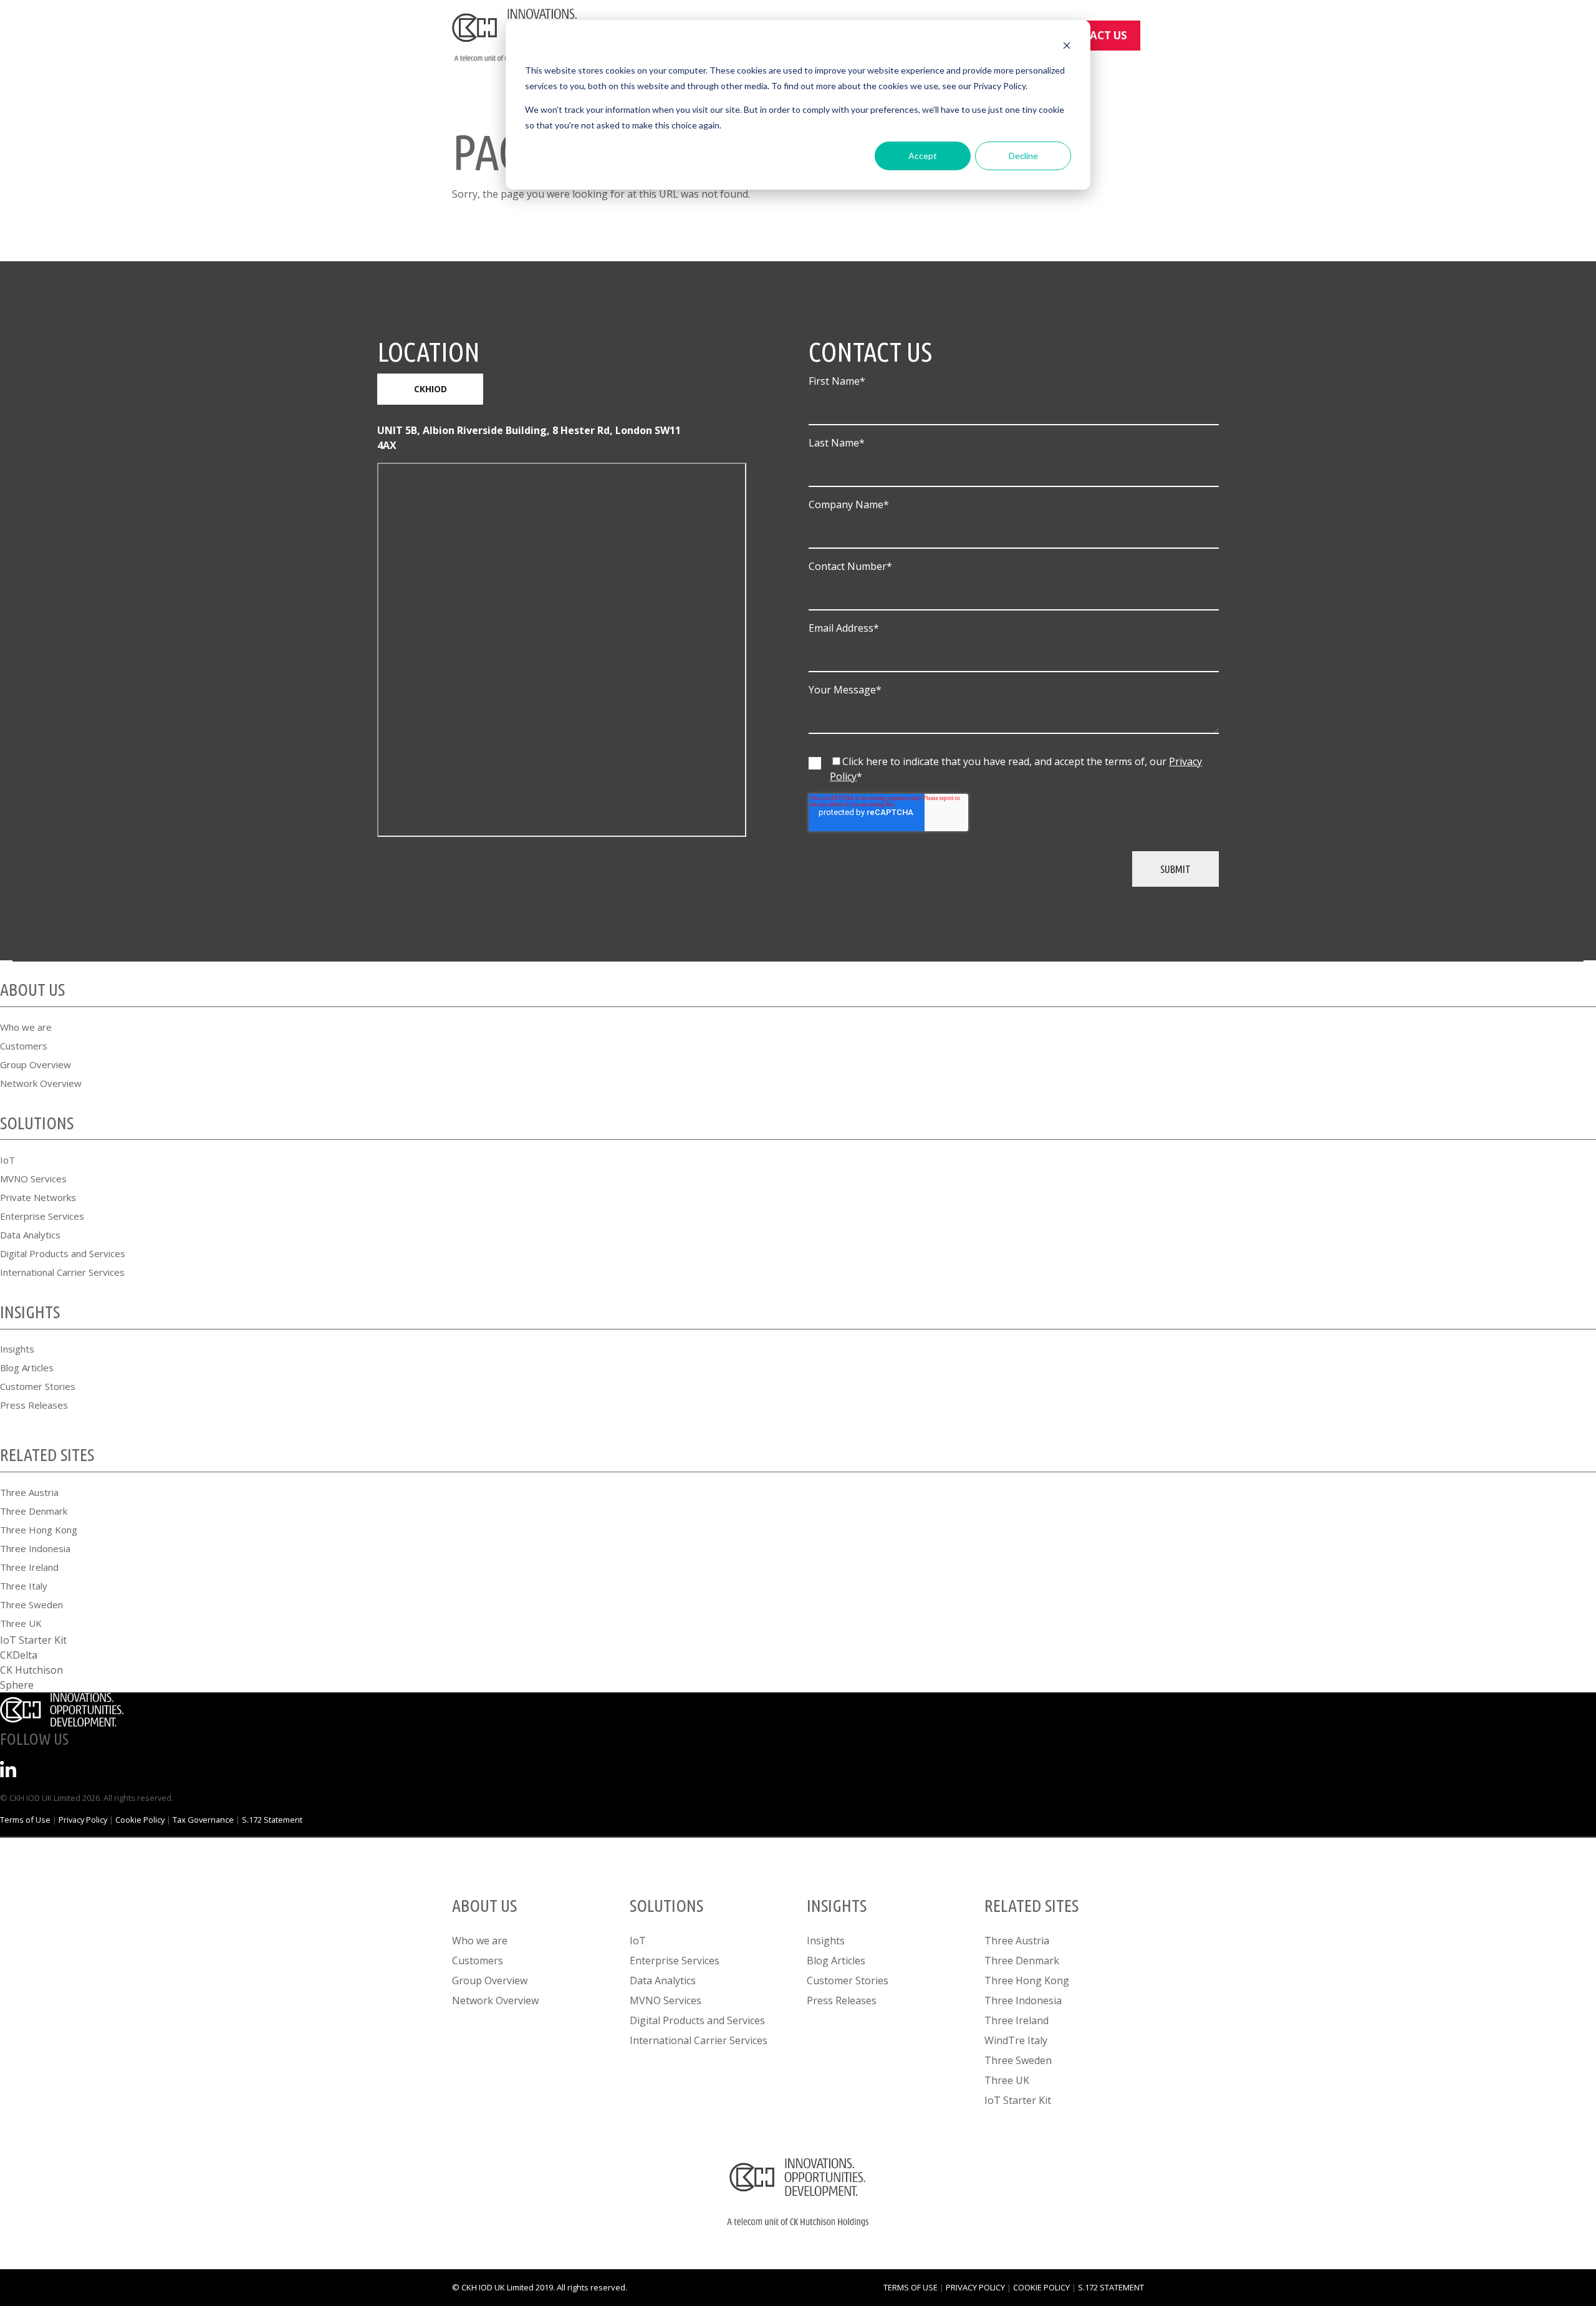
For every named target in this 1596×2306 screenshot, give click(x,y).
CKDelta (19, 1655)
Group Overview (36, 1064)
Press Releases (34, 1405)
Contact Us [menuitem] (1093, 35)
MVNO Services (33, 1179)
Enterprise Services (42, 1216)
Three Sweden (31, 1604)
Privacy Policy (83, 1820)
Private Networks (38, 1197)
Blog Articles (27, 1368)
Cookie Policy (140, 1820)
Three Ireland (29, 1567)
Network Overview (41, 1083)
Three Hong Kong (39, 1530)
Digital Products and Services (63, 1253)
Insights (17, 1349)
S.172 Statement (272, 1820)
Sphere (17, 1685)
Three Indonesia (35, 1548)
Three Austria (29, 1492)
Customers (24, 1046)
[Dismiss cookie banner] (1067, 47)
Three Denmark (34, 1511)
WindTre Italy (1016, 2040)
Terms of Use (25, 1820)
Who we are (26, 1027)
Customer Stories (38, 1386)
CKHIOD (430, 389)
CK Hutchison (31, 1670)
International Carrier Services (62, 1272)
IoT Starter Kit (33, 1640)
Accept (923, 156)
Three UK (21, 1623)
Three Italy (24, 1586)
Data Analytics (30, 1235)
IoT (7, 1160)
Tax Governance (203, 1820)
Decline (1023, 156)
